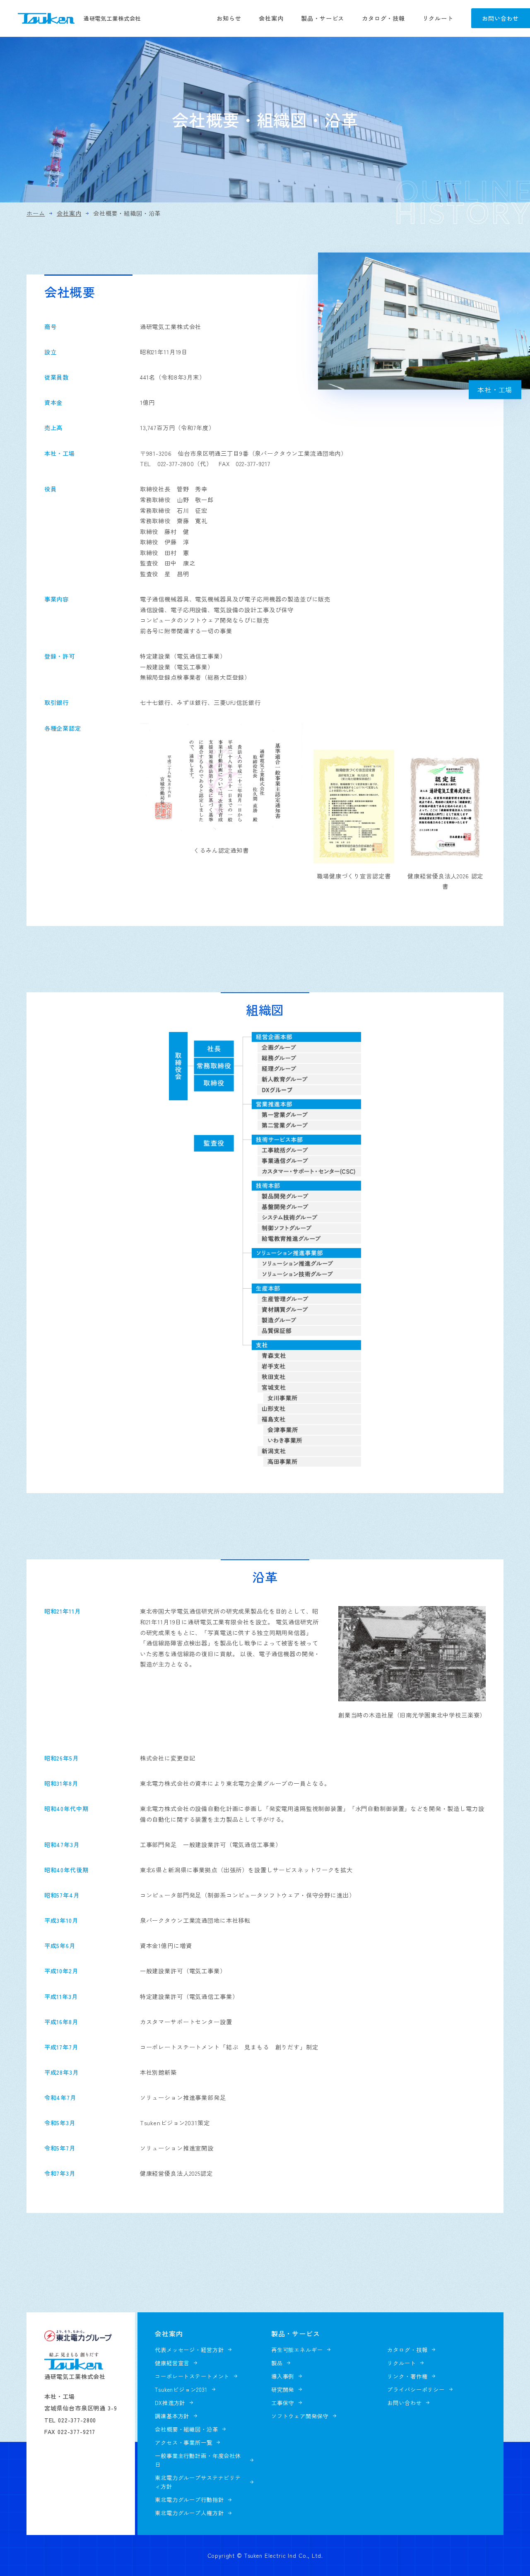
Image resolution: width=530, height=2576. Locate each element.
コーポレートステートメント (192, 2376)
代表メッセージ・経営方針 (189, 2350)
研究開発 (283, 2390)
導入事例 (283, 2376)
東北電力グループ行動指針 (189, 2500)
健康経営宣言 (172, 2363)
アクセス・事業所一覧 (184, 2443)
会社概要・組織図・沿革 (186, 2429)
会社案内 (271, 18)
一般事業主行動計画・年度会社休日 (198, 2460)
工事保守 (283, 2403)
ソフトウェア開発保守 (300, 2416)
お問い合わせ (500, 18)
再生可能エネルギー (297, 2350)
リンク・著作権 (407, 2376)
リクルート (438, 18)
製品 (277, 2363)
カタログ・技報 (383, 18)
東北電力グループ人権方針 (189, 2513)
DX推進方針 (170, 2403)
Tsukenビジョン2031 (181, 2390)
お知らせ (229, 18)
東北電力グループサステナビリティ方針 (198, 2482)
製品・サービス (323, 18)
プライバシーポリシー (416, 2390)
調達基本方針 (172, 2416)
